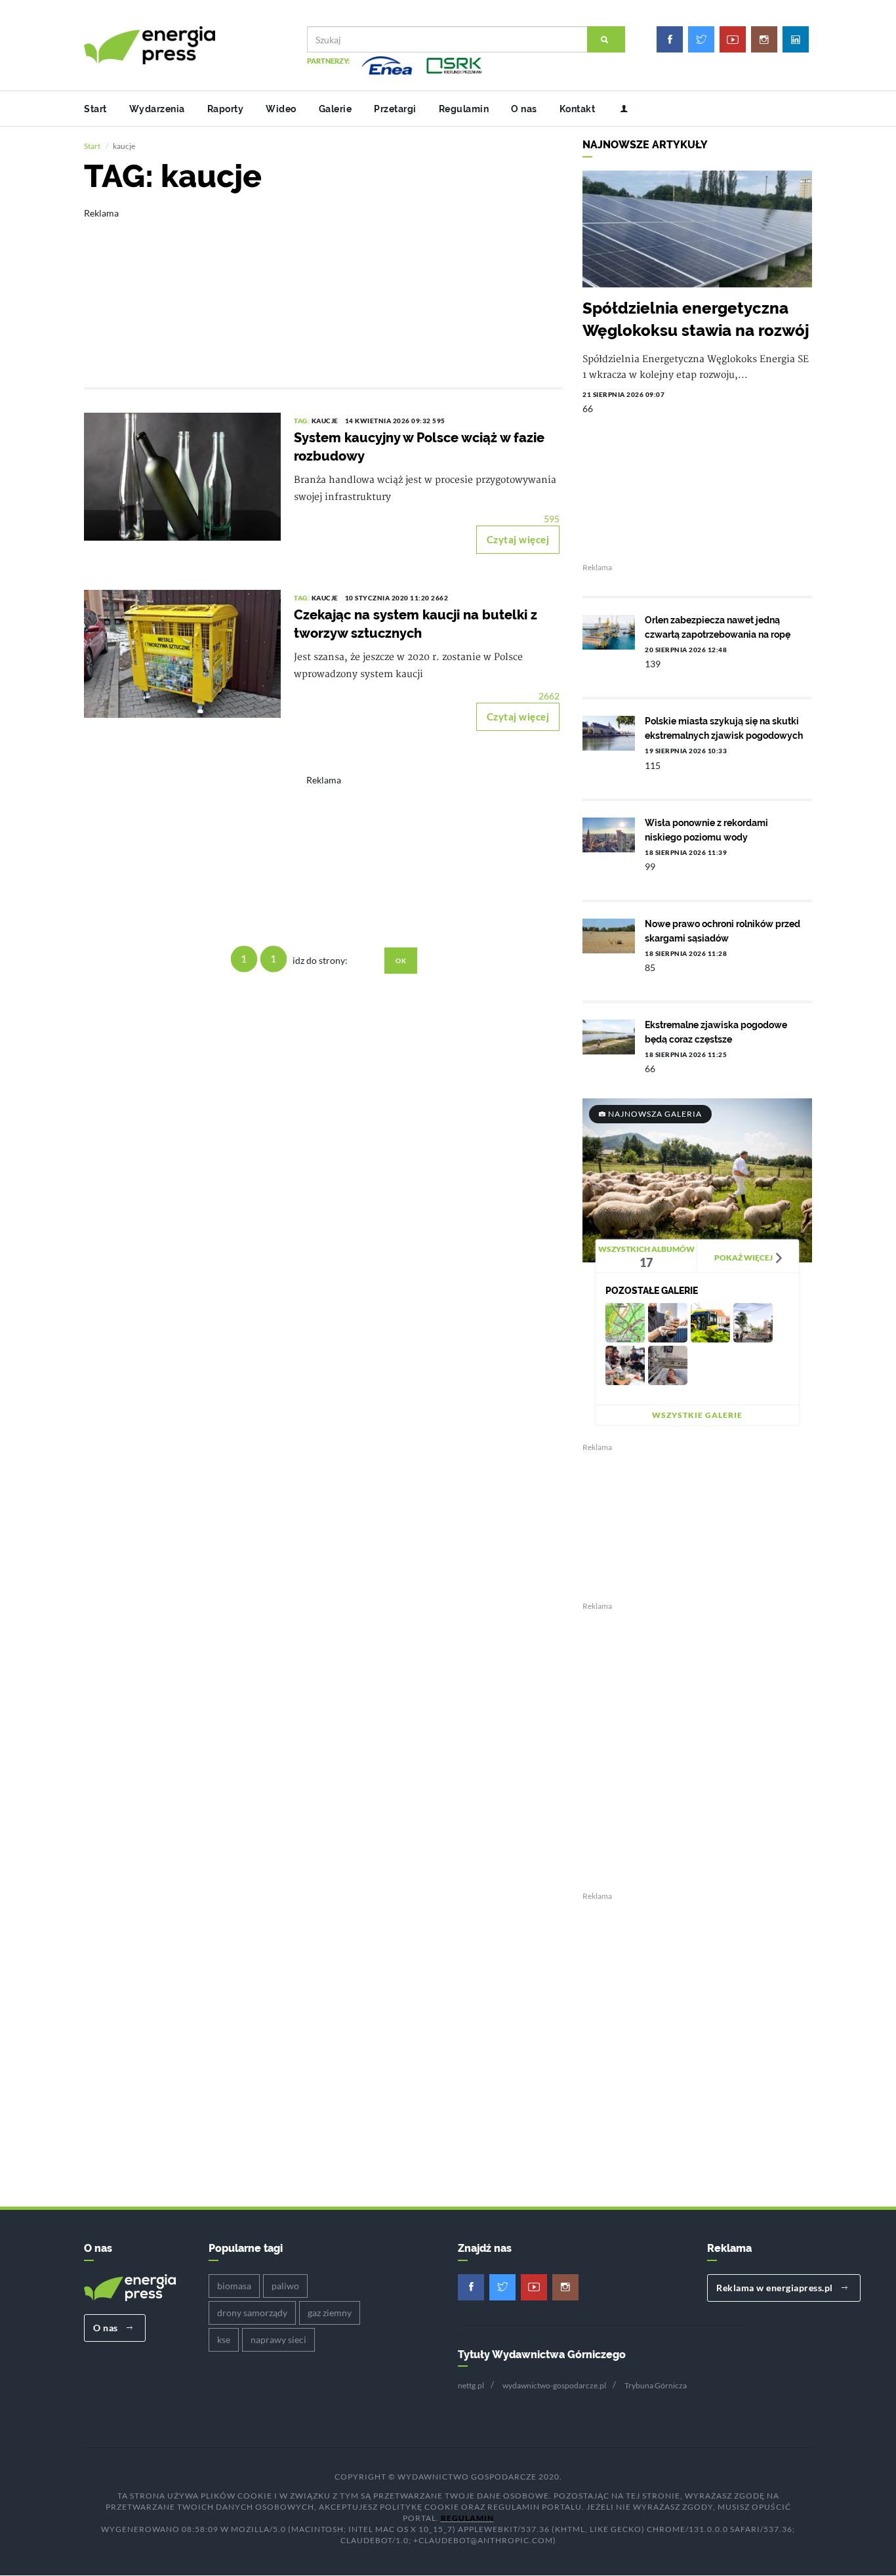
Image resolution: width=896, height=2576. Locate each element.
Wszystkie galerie (697, 1415)
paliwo (285, 2286)
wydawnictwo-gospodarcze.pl (554, 2385)
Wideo (281, 109)
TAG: (303, 421)
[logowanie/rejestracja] (619, 109)
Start (95, 109)
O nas (524, 109)
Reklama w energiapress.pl (776, 2288)
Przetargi (395, 109)
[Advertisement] (323, 289)
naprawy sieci (278, 2339)
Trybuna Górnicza (656, 2385)
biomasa (234, 2286)
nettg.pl (471, 2385)
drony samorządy (252, 2313)
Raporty (226, 109)
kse (224, 2339)
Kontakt (578, 109)
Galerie (336, 109)
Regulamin (464, 109)
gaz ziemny (330, 2313)
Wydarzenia (157, 109)
